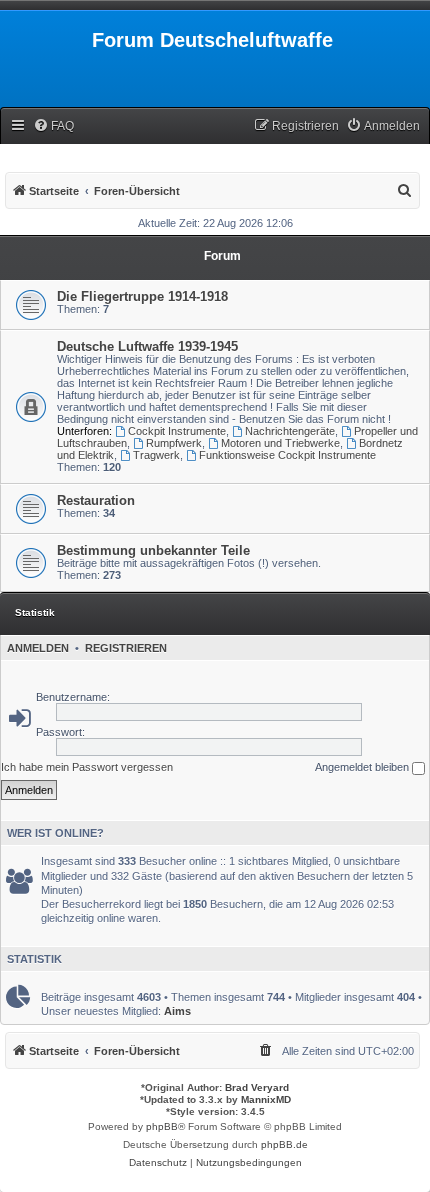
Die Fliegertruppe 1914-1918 (142, 296)
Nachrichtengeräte (290, 431)
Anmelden (38, 648)
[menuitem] (53, 126)
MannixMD (266, 1099)
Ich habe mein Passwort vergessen (87, 767)
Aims (177, 1011)
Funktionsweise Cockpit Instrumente (287, 455)
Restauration (96, 500)
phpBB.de (284, 1144)
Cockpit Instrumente (177, 431)
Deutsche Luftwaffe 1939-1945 (147, 346)
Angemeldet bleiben (363, 767)
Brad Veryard (257, 1087)
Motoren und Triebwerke (280, 443)
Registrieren (126, 648)
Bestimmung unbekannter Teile (153, 550)
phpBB (162, 1126)
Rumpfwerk (174, 443)
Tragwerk (156, 455)
